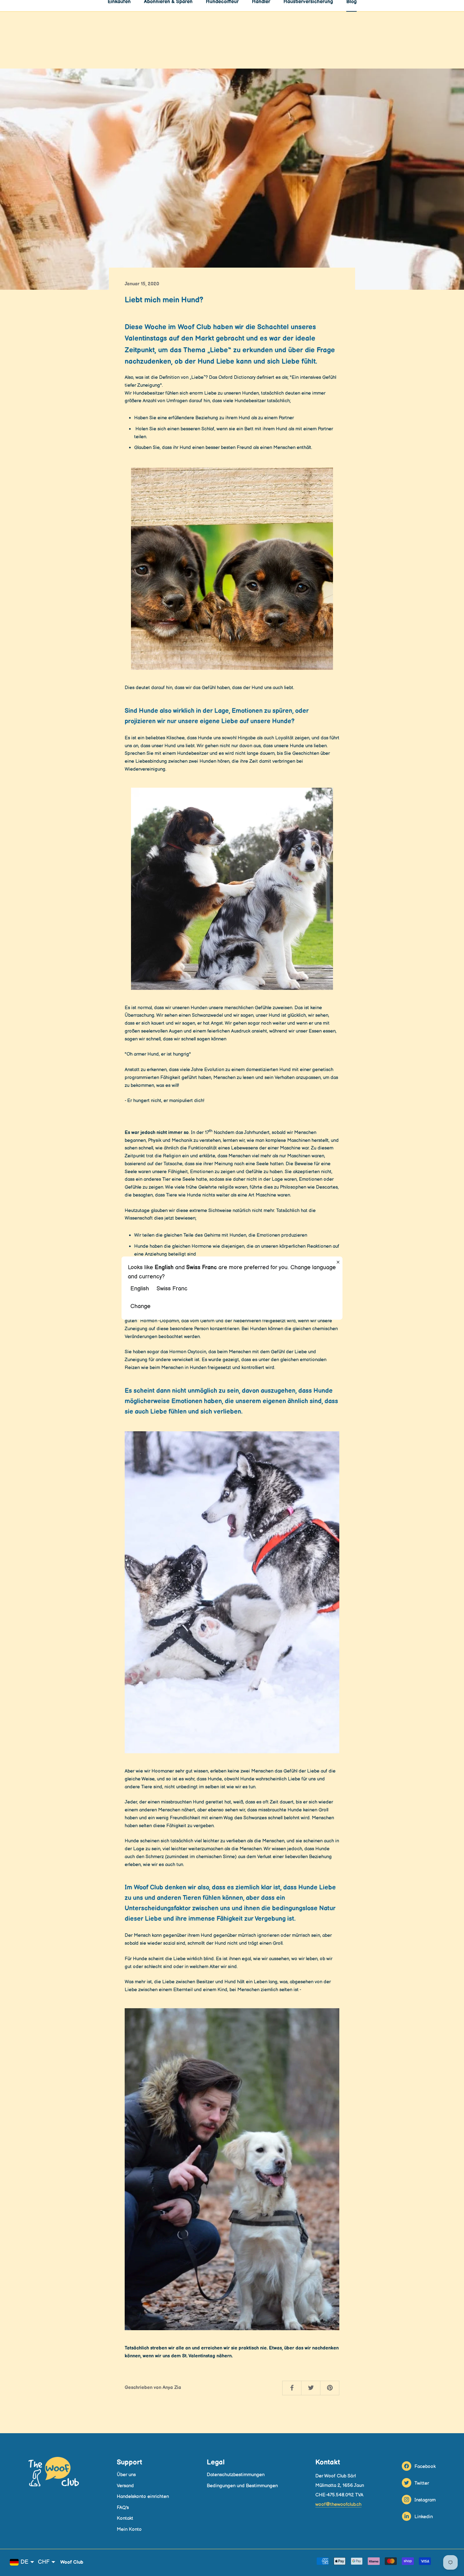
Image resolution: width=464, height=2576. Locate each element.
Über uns (126, 2475)
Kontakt (125, 2518)
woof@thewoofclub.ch (338, 2504)
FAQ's (123, 2508)
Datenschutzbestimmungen (236, 2475)
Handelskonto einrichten (143, 2497)
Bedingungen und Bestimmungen (242, 2486)
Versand (125, 2486)
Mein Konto (129, 2529)
